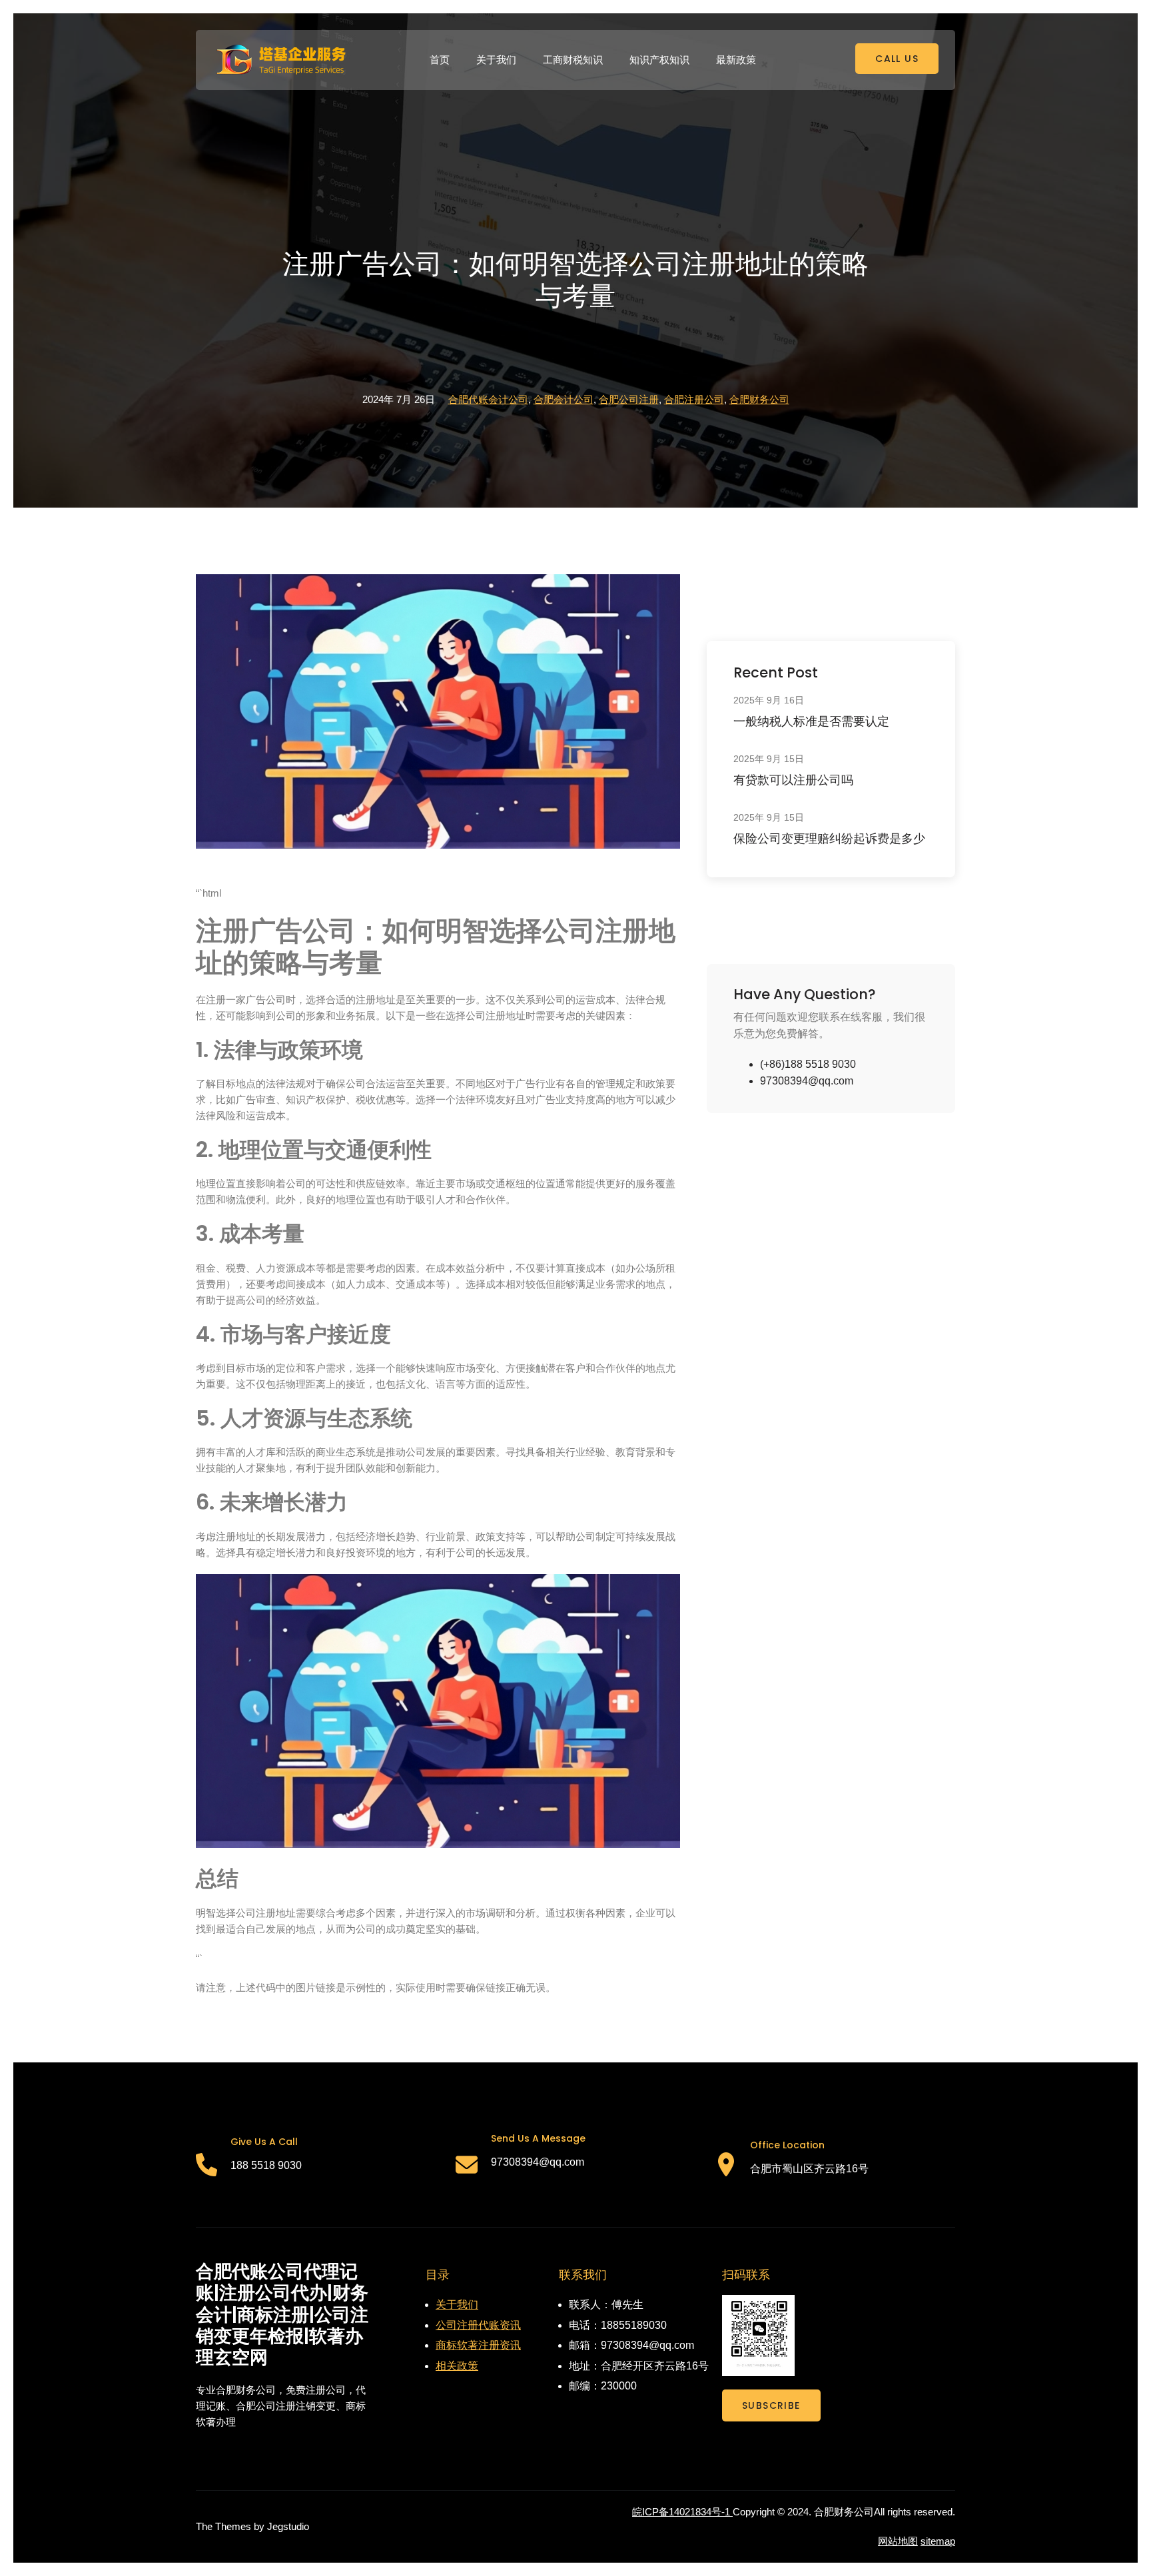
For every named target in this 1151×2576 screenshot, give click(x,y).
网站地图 (898, 2541)
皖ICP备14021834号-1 (682, 2512)
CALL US (897, 59)
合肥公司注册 (629, 399)
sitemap (938, 2541)
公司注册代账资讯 (478, 2325)
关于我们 (457, 2305)
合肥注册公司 (694, 399)
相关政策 (457, 2366)
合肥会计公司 (564, 399)
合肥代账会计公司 (488, 399)
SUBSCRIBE (771, 2405)
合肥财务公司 (759, 399)
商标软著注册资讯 (478, 2345)
